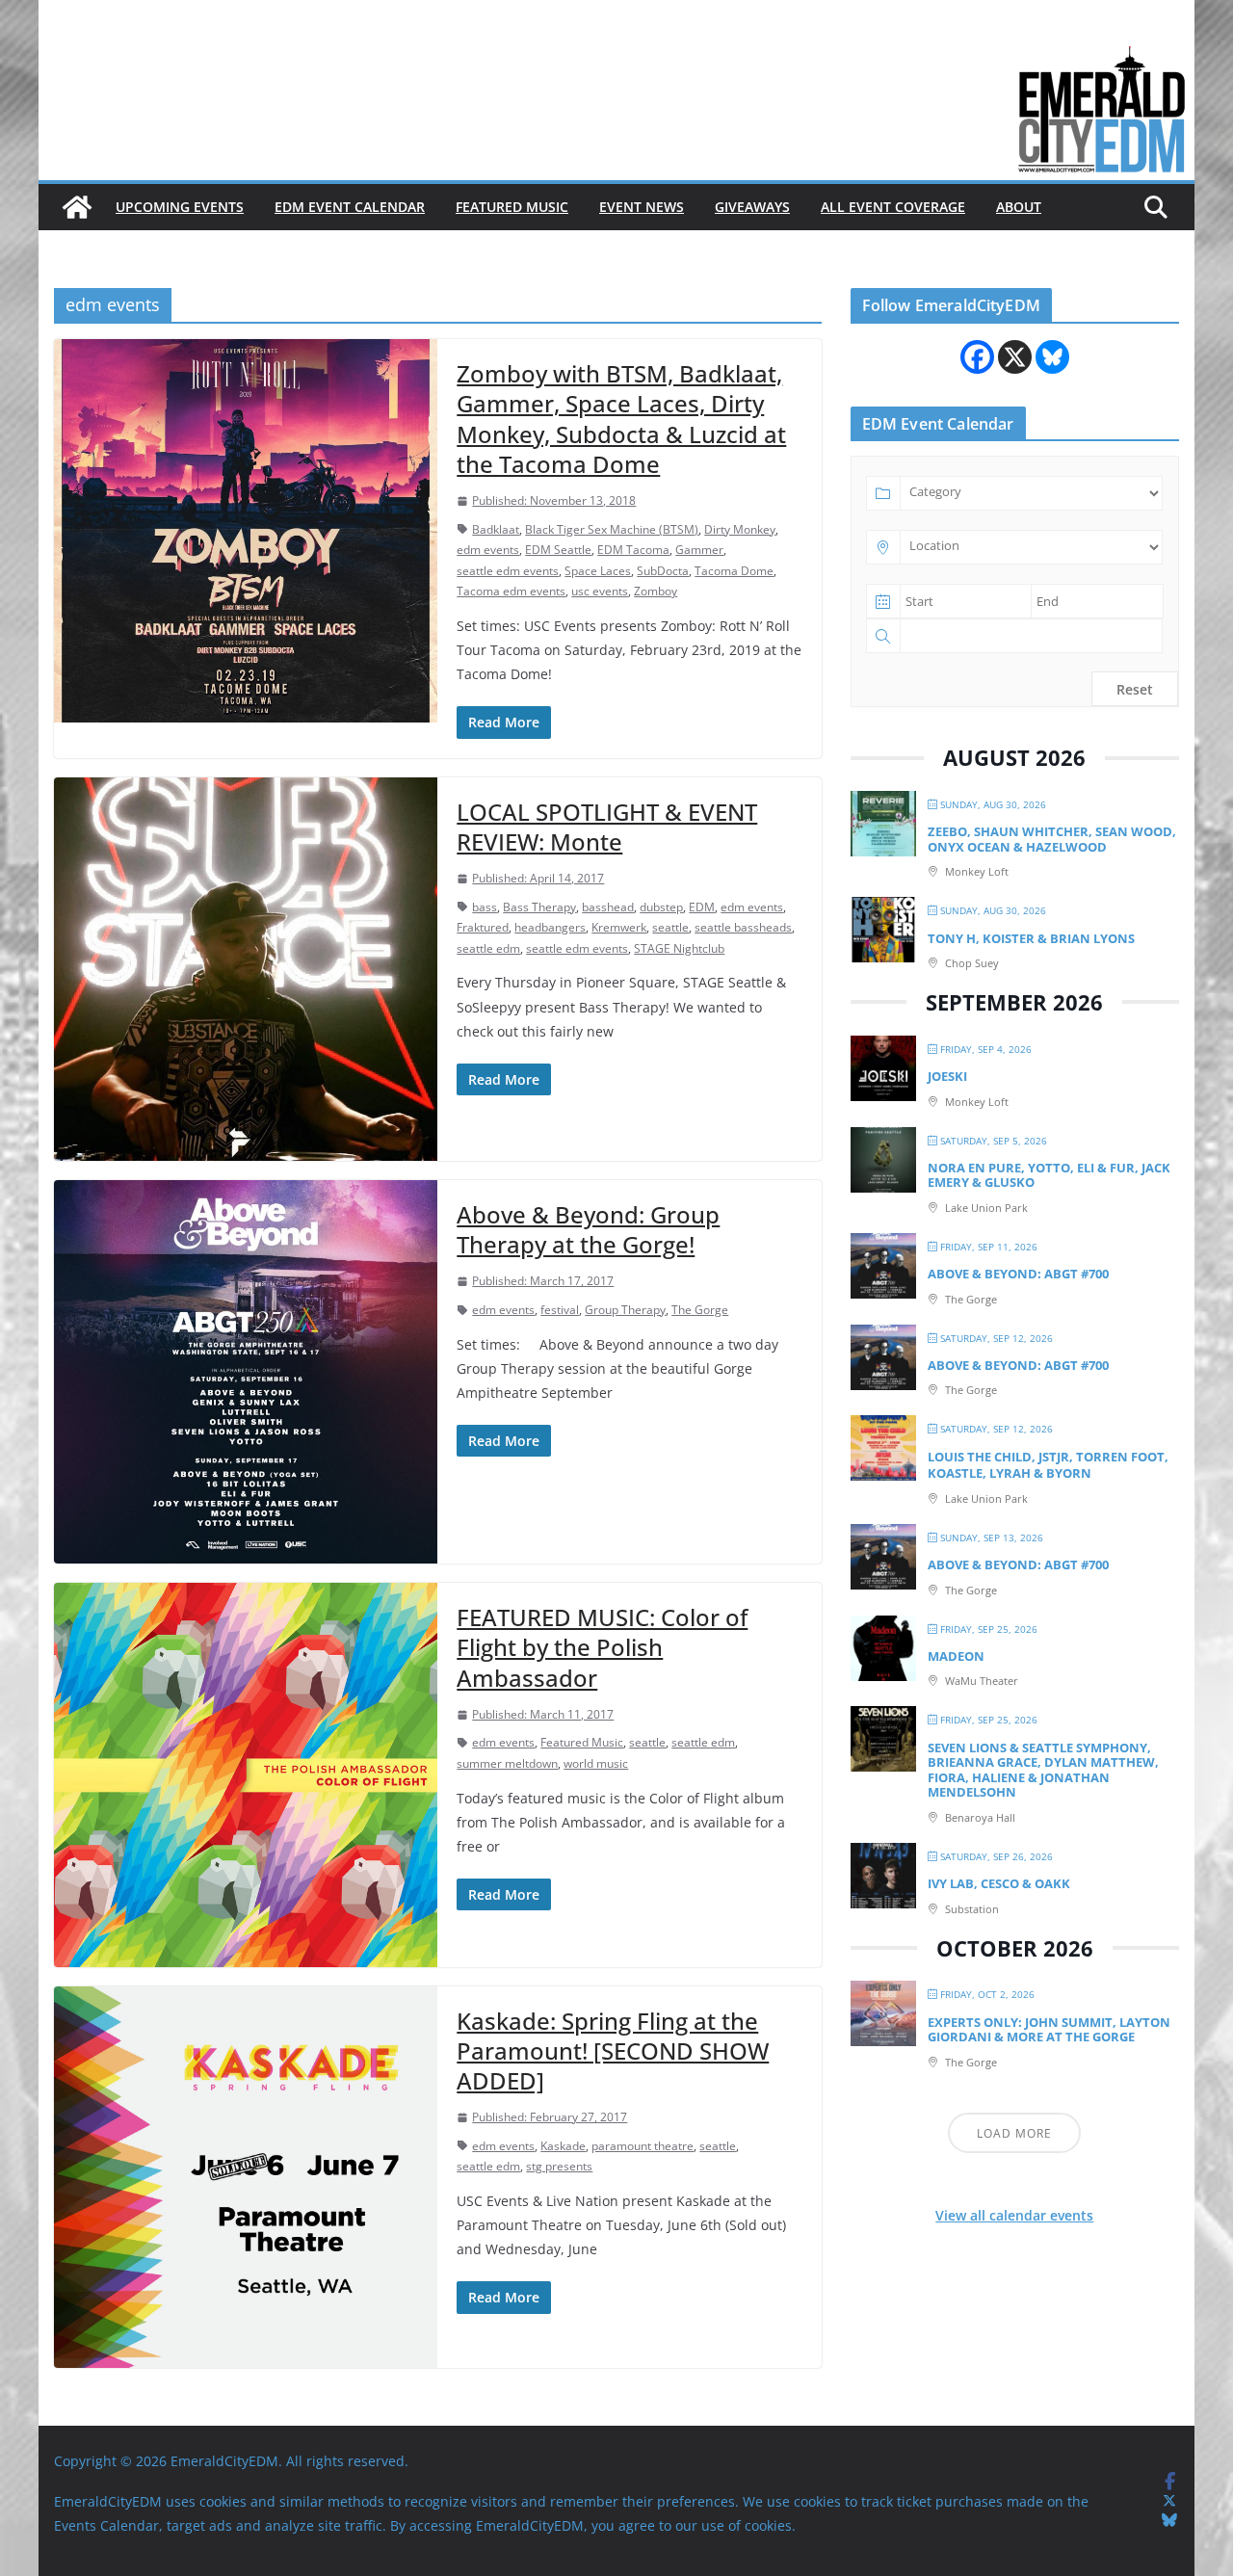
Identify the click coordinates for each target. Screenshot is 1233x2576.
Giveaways (752, 207)
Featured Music (512, 207)
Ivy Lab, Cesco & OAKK (999, 1883)
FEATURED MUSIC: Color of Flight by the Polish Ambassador (602, 1647)
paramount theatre (643, 2146)
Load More (1014, 2133)
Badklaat (496, 529)
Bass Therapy (539, 907)
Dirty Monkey (740, 529)
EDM (702, 907)
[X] (1015, 357)
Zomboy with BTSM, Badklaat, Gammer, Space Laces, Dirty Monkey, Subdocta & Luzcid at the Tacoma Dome (621, 419)
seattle (670, 927)
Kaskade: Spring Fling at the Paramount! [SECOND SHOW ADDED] (613, 2050)
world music (596, 1763)
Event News (642, 207)
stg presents (559, 2166)
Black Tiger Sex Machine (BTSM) (612, 529)
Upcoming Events (180, 207)
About (1019, 207)
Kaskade (563, 2146)
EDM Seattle (558, 550)
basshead (608, 907)
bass (485, 907)
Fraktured (483, 927)
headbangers (550, 927)
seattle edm (488, 948)
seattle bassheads (743, 927)
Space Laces (598, 571)
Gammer (699, 550)
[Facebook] (977, 357)
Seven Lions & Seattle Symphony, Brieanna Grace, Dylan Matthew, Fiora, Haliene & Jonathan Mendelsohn (1043, 1770)
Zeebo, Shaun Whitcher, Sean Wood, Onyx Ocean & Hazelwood (1052, 839)
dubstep (661, 907)
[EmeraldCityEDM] (77, 207)
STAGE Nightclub (679, 948)
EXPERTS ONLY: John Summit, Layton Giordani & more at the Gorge (1049, 2030)
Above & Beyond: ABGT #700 (1018, 1274)
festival (560, 1310)
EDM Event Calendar (350, 207)
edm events (488, 550)
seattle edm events (508, 571)
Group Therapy (625, 1310)
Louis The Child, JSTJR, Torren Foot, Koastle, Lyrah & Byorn (1048, 1465)
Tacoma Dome (734, 571)
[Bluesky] (1052, 357)
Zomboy (656, 591)
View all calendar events (1014, 2215)
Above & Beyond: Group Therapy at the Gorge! (588, 1229)
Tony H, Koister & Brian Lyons (1031, 938)
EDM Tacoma (633, 550)
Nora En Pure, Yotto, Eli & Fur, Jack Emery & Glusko (1049, 1175)
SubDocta (663, 571)
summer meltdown (507, 1763)
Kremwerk (619, 927)
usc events (600, 591)
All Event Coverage (893, 207)
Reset (1135, 689)
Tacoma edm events (511, 591)
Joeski (947, 1076)
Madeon (956, 1656)
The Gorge (700, 1310)
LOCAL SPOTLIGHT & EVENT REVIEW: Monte (607, 827)
